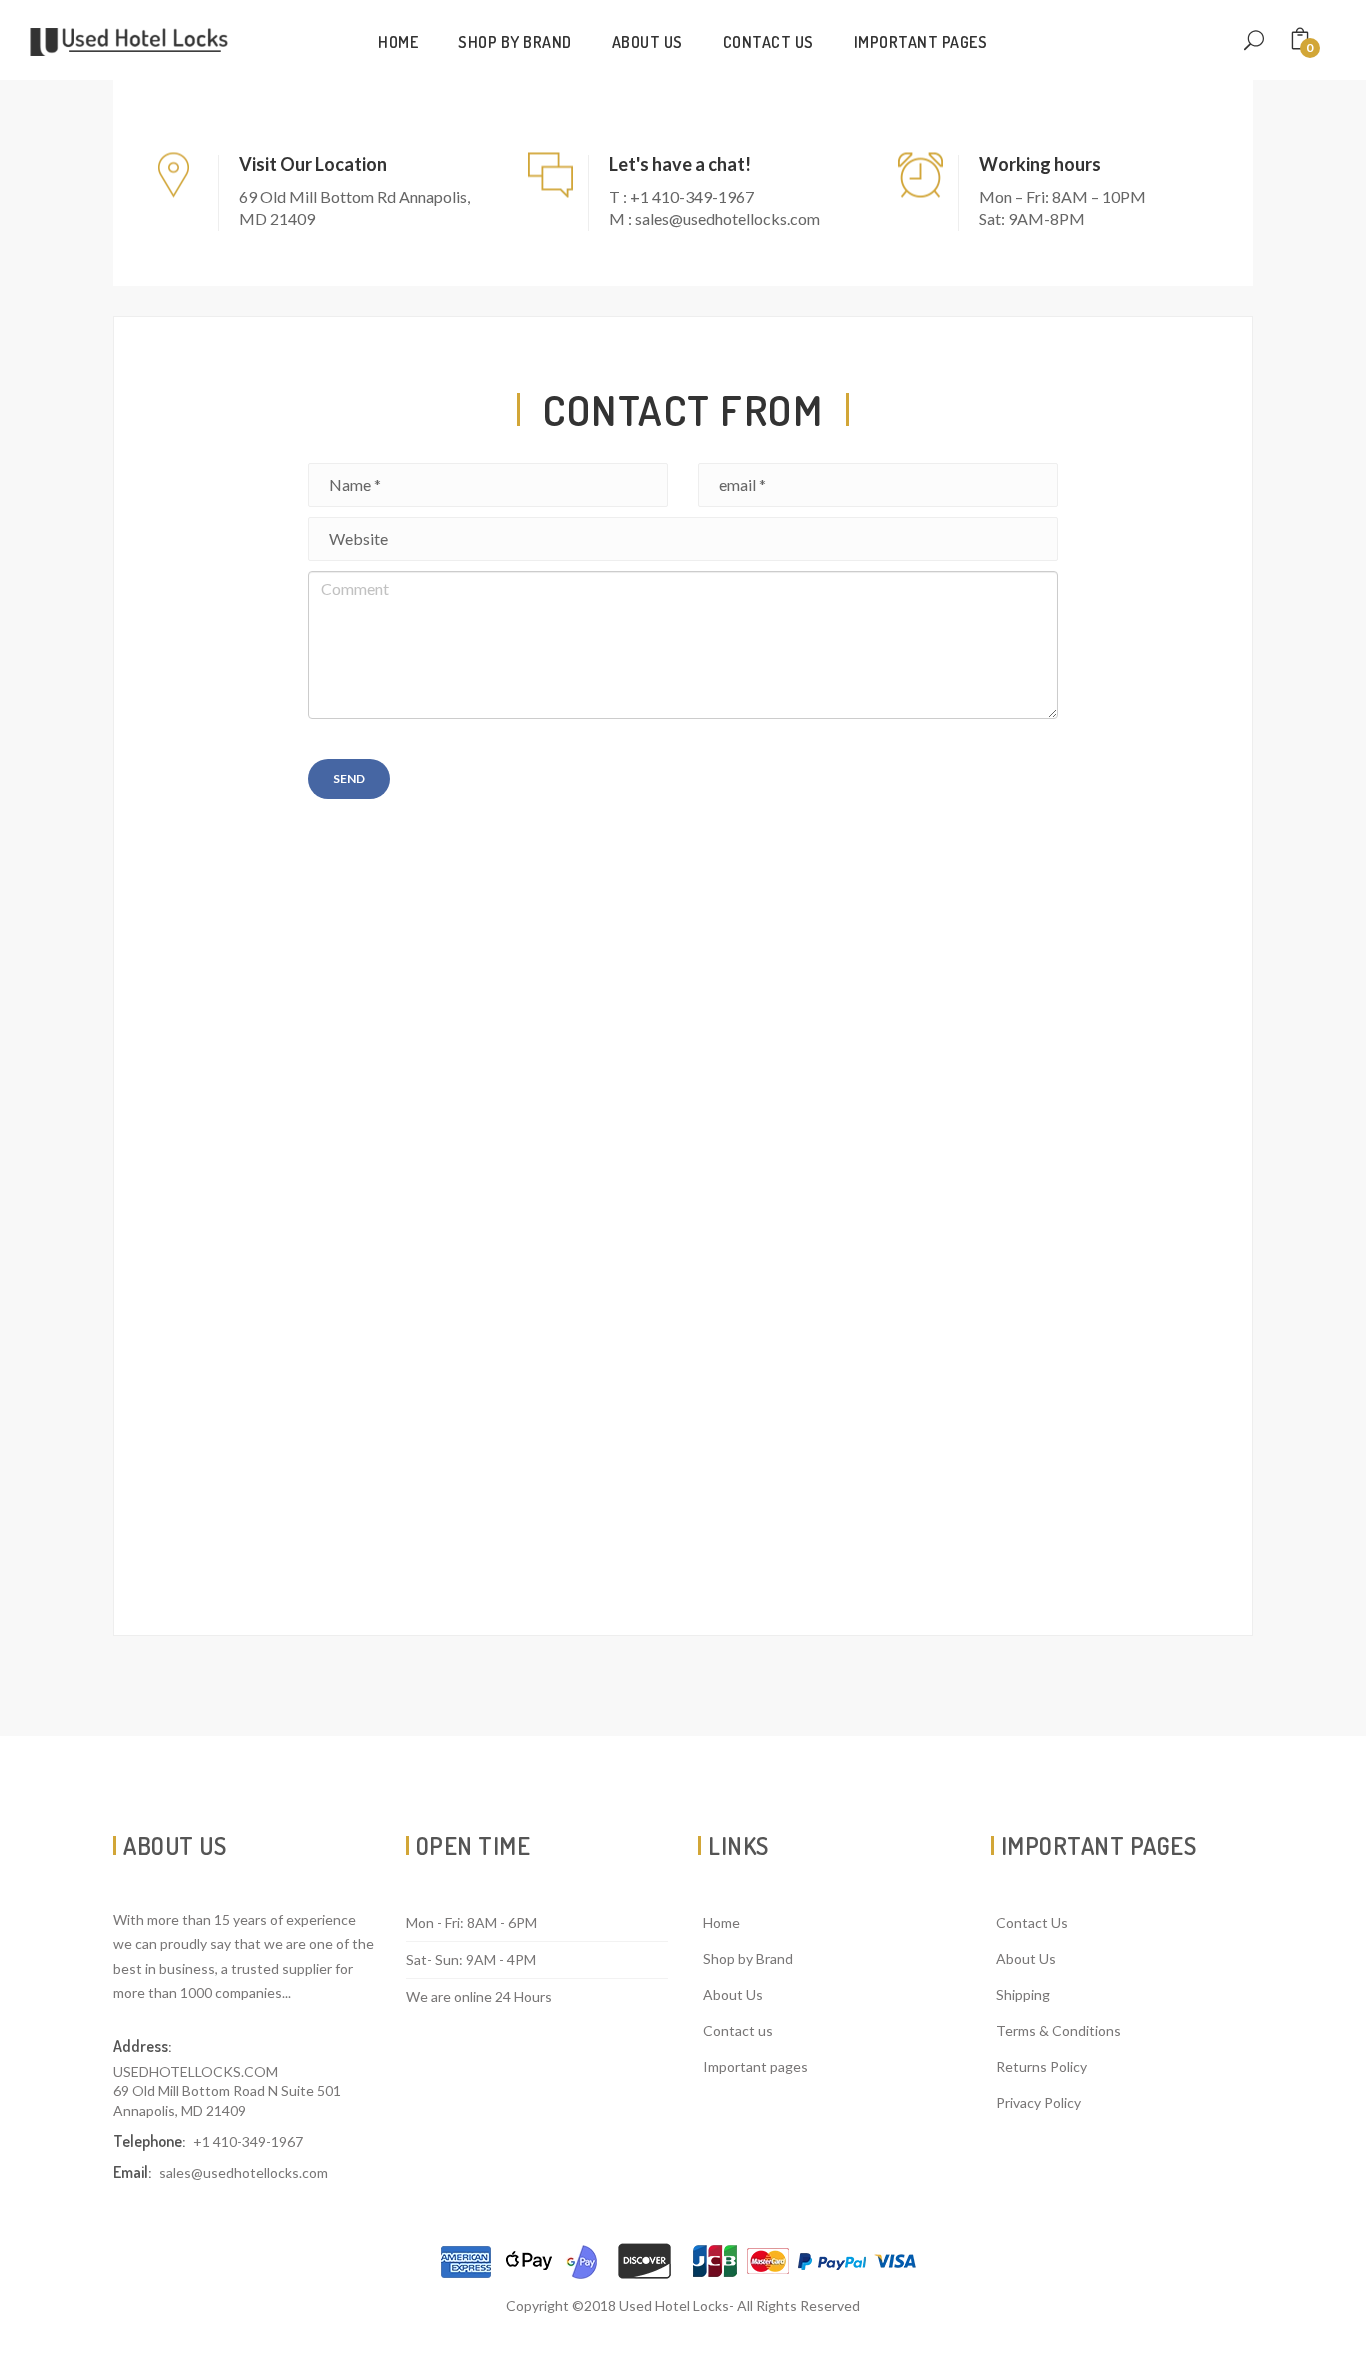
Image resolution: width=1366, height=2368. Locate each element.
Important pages (921, 42)
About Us (647, 42)
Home (398, 42)
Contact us (768, 42)
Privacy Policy (1038, 2102)
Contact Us (1032, 1922)
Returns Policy (1041, 2066)
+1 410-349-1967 (248, 2141)
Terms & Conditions (1058, 2030)
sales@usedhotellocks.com (243, 2172)
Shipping (1023, 1994)
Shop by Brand (515, 42)
